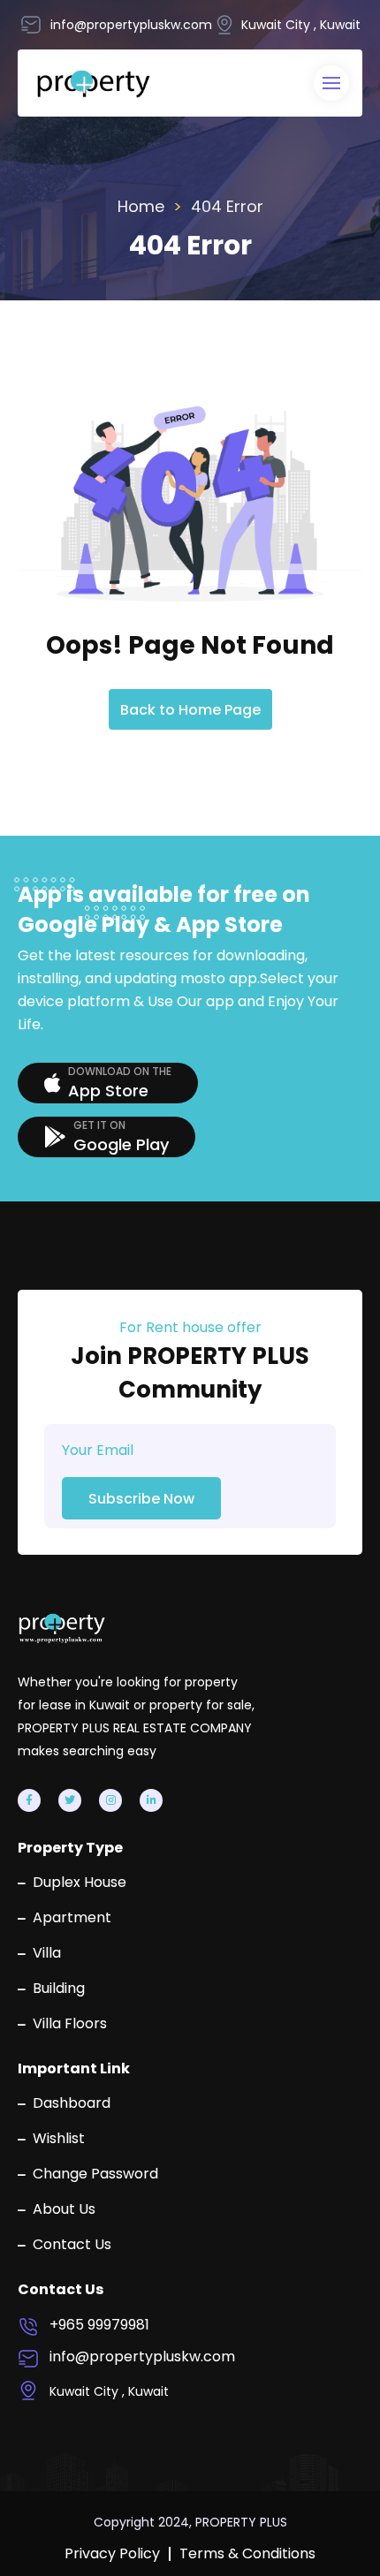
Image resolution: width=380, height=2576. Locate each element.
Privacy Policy (112, 2554)
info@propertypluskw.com (142, 2357)
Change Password (95, 2174)
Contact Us (72, 2245)
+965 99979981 (99, 2325)
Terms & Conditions (247, 2554)
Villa (47, 1953)
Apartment (72, 1918)
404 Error (227, 206)
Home (141, 206)
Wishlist (59, 2139)
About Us (64, 2209)
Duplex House (80, 1883)
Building (59, 1989)
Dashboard (72, 2103)
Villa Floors (70, 2024)
